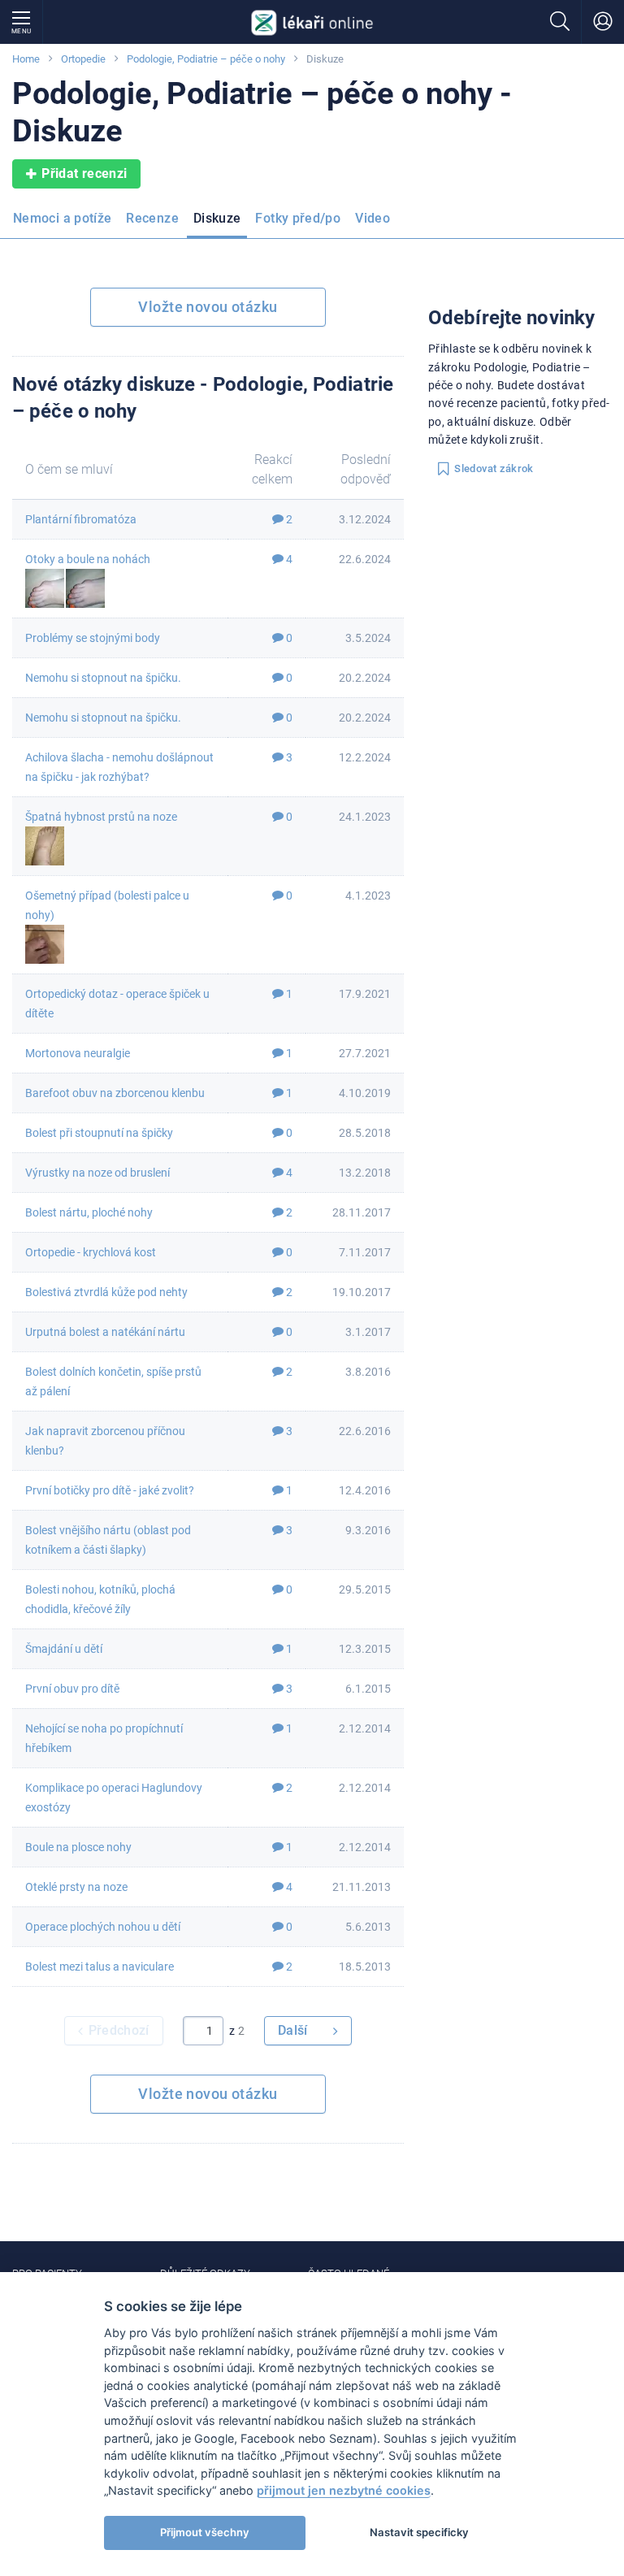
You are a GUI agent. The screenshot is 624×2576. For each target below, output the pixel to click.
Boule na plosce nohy (78, 1847)
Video (373, 218)
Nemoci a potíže (62, 218)
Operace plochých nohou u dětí (103, 1927)
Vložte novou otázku (208, 307)
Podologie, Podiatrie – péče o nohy (206, 59)
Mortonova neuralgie (78, 1053)
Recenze (152, 218)
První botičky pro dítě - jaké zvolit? (110, 1490)
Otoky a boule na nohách (88, 559)
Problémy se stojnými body (93, 638)
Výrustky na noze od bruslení (97, 1173)
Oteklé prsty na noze (76, 1887)
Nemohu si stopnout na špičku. (103, 678)
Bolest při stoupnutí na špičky (99, 1133)
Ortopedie (83, 59)
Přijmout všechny (205, 2532)
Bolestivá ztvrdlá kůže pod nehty (106, 1292)
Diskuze (217, 218)
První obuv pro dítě (72, 1689)
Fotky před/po (298, 218)
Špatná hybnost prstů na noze (101, 817)
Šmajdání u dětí (64, 1649)
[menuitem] (65, 223)
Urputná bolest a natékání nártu (105, 1332)
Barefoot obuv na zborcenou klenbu (115, 1093)
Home (26, 59)
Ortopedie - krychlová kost (91, 1252)
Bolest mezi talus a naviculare (100, 1967)
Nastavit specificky (419, 2532)
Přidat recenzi (84, 173)
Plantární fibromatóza (81, 519)
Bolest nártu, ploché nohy (89, 1212)
